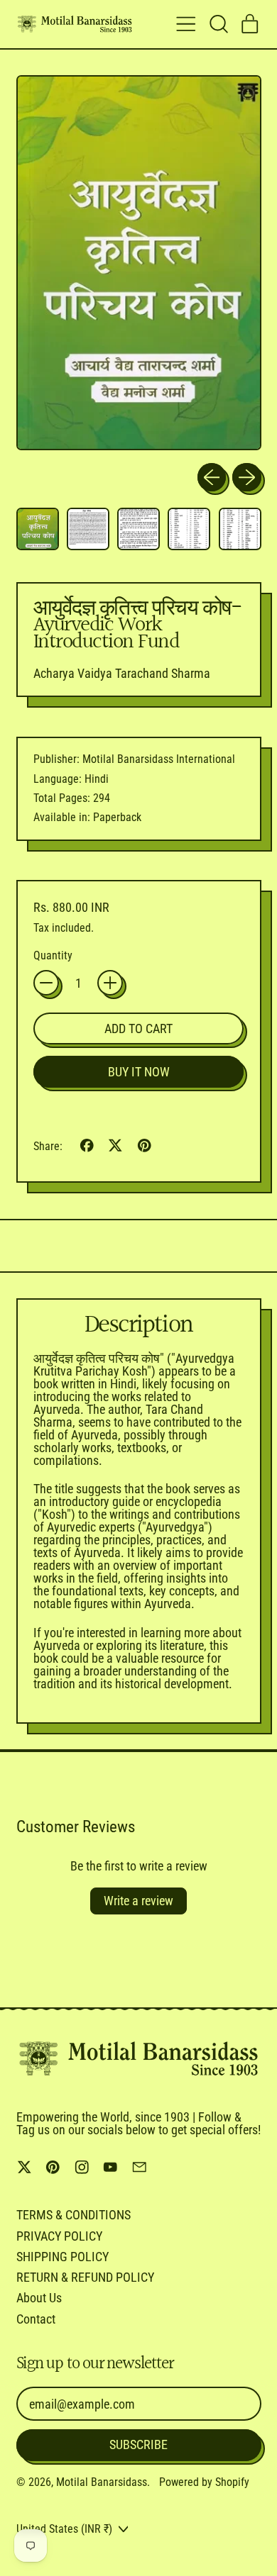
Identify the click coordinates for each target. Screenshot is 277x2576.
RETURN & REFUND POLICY (85, 2277)
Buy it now (139, 1072)
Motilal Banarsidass (102, 2482)
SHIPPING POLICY (63, 2257)
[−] (46, 983)
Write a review (138, 1901)
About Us (39, 2298)
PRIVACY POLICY (59, 2236)
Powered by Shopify (204, 2482)
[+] (110, 983)
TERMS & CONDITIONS (74, 2215)
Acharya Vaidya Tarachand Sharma (122, 673)
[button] (218, 24)
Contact (36, 2319)
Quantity (53, 956)
